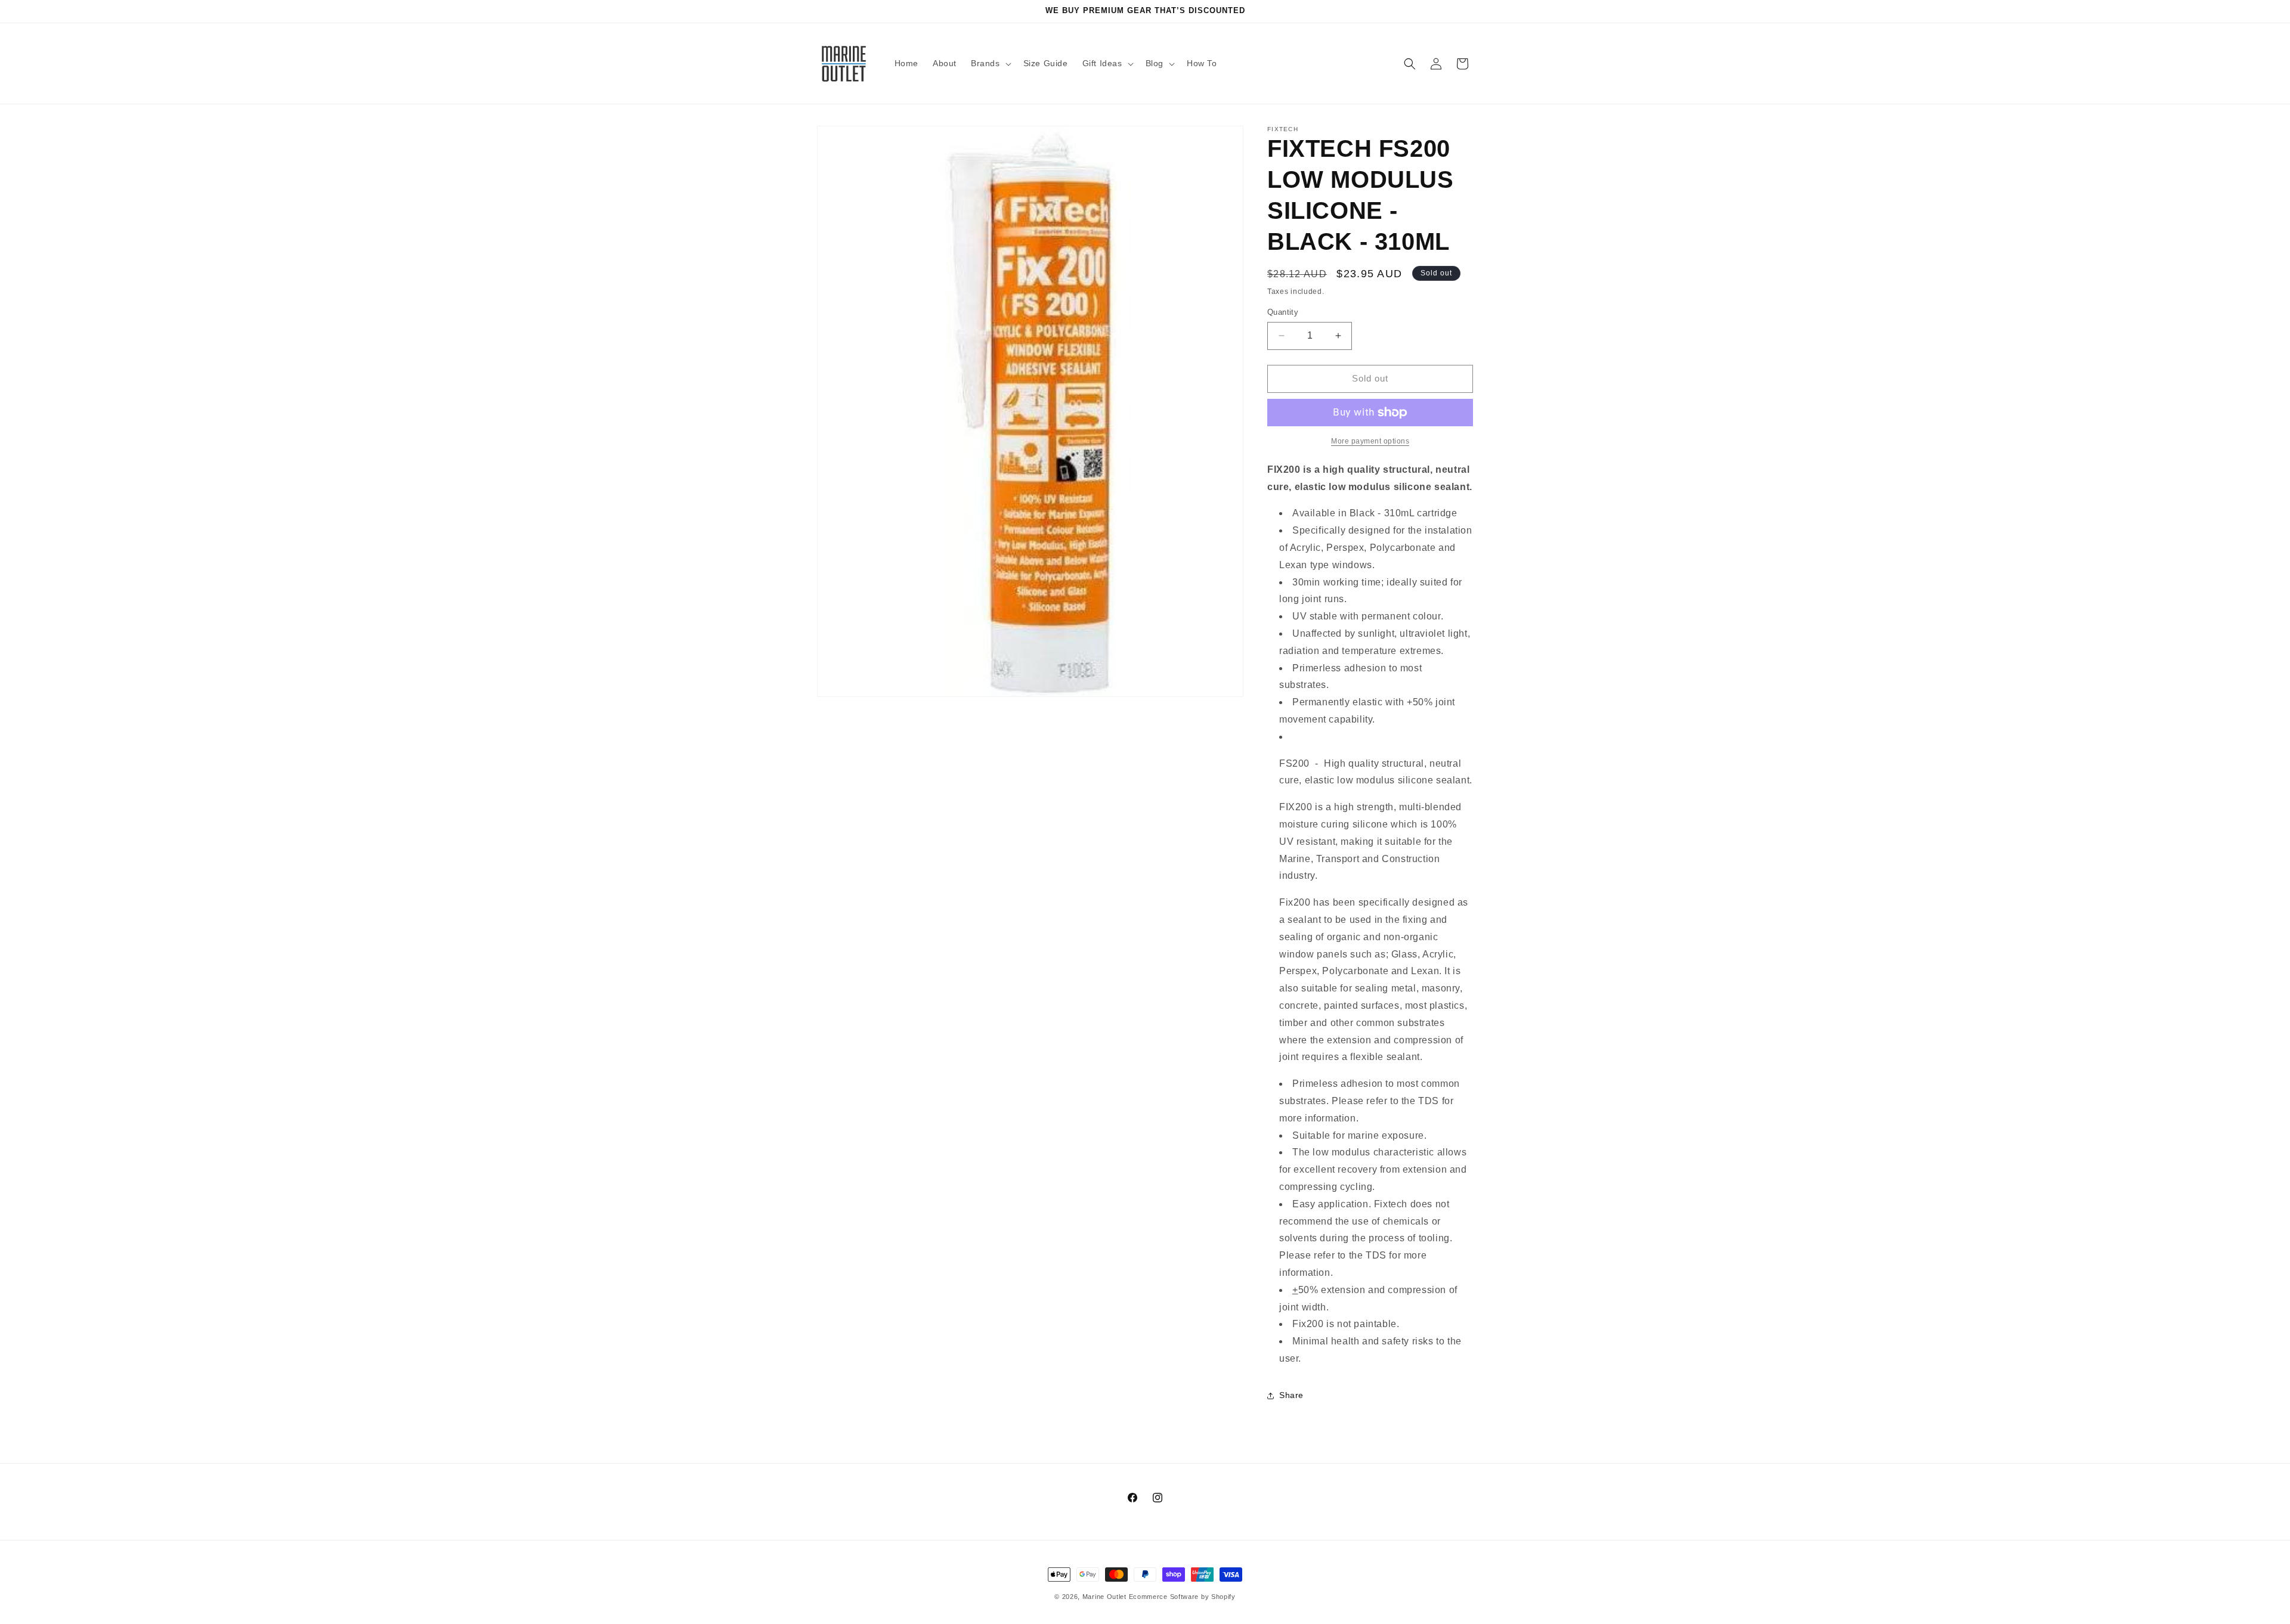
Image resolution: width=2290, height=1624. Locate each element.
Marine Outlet (1104, 1597)
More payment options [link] (1370, 441)
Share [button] (1291, 1395)
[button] (990, 63)
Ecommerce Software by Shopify (1182, 1597)
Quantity (1283, 312)
